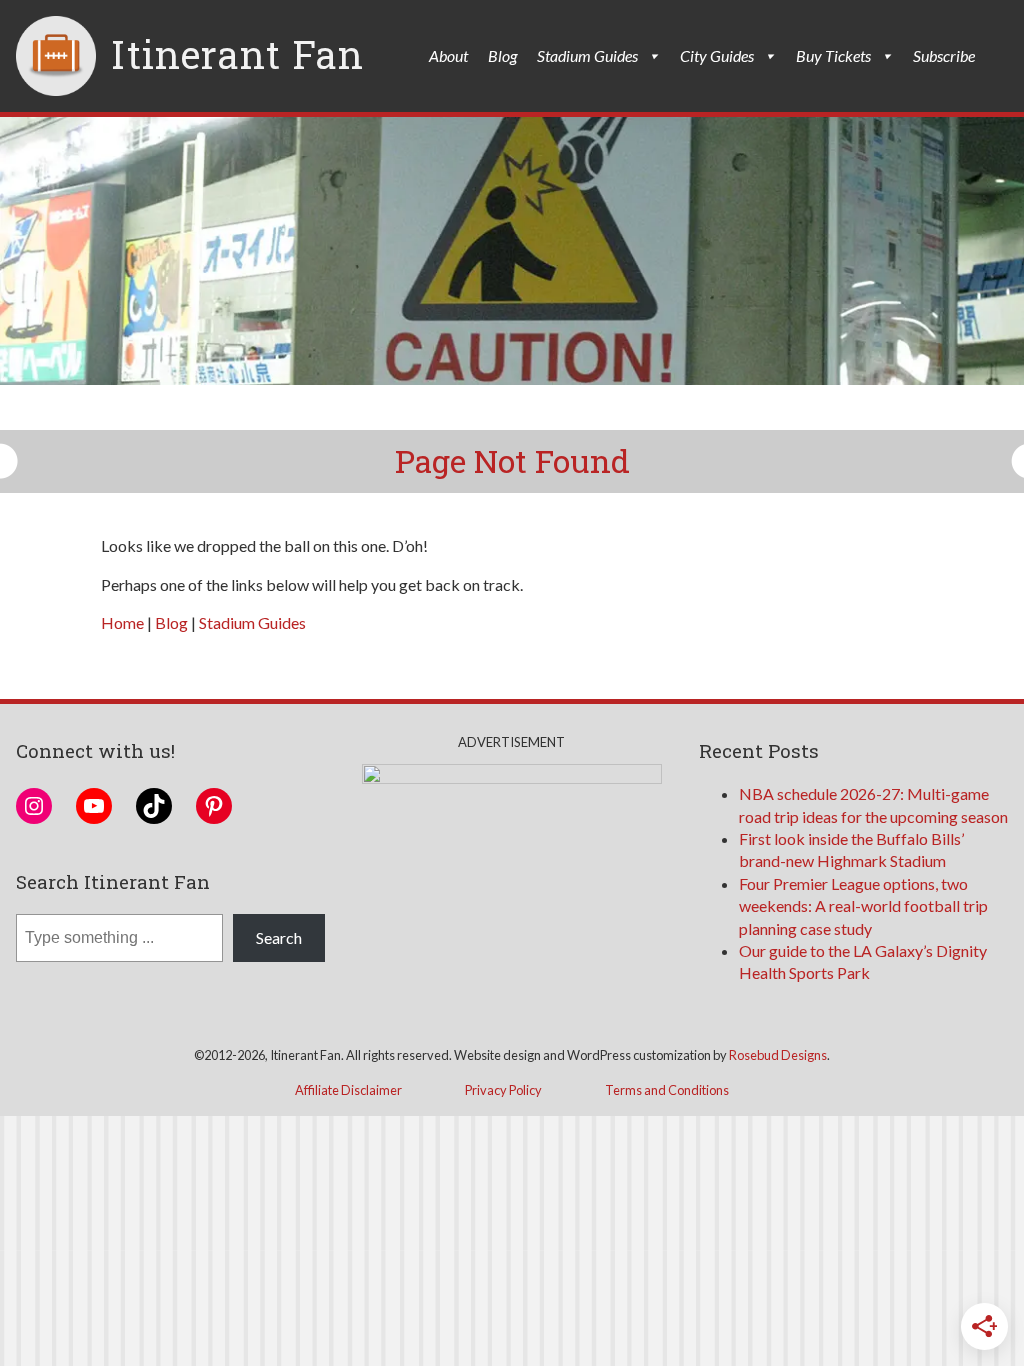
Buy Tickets (833, 55)
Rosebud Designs (778, 1055)
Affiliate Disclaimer (348, 1090)
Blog (502, 55)
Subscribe (944, 55)
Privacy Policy (503, 1090)
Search (279, 937)
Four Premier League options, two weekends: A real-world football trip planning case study (863, 906)
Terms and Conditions (667, 1090)
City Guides (717, 55)
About (448, 55)
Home (122, 622)
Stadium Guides (252, 622)
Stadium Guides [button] (587, 55)
